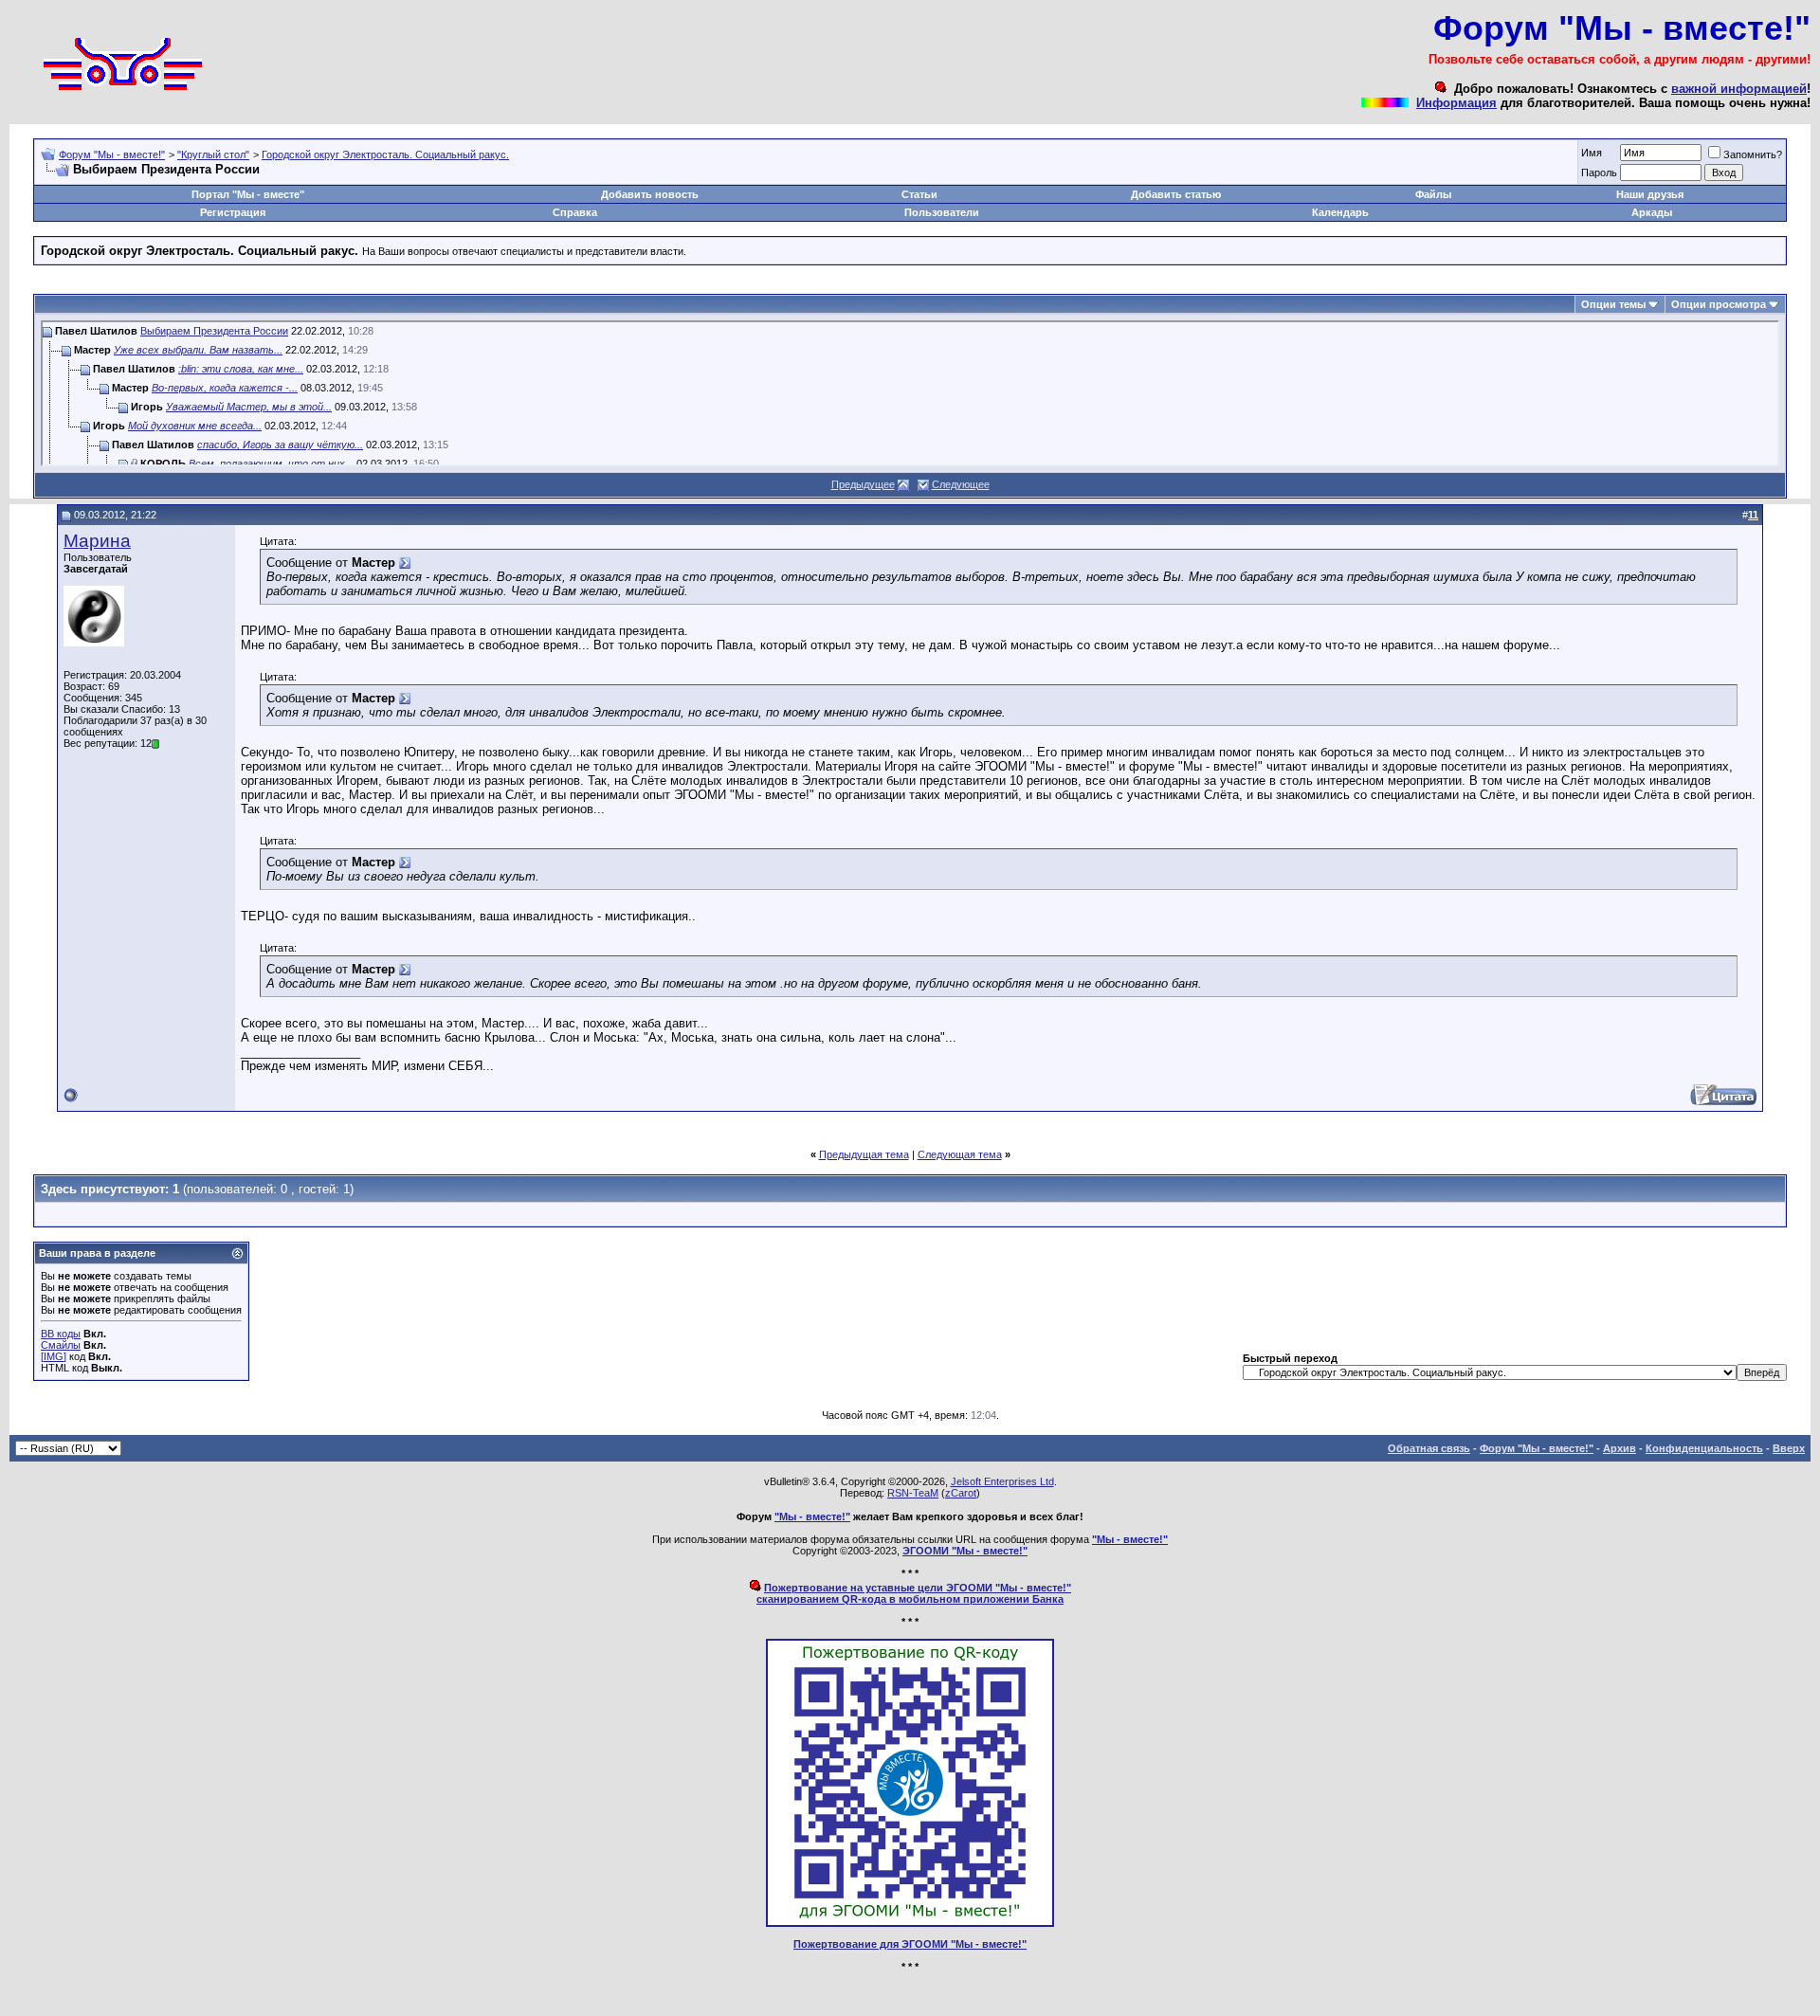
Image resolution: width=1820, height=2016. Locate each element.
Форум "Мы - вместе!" (112, 154)
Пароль (1599, 173)
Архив (1620, 1448)
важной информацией (1739, 89)
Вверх (1789, 1448)
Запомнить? (1753, 154)
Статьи (919, 194)
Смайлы (61, 1345)
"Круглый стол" (213, 154)
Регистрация (233, 212)
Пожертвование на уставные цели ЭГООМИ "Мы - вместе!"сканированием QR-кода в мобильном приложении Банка (914, 1593)
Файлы (1433, 194)
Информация (1456, 103)
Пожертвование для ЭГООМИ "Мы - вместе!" (910, 1944)
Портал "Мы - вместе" (248, 194)
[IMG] (54, 1356)
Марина (97, 541)
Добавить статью (1176, 194)
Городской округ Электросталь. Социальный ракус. (385, 154)
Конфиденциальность (1704, 1448)
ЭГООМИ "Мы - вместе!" (965, 1551)
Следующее (961, 484)
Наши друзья (1650, 194)
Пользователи (942, 212)
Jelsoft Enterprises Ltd (1002, 1481)
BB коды (61, 1334)
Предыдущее (863, 484)
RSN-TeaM (913, 1493)
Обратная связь (1429, 1448)
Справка (575, 212)
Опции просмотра (1719, 304)
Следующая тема (960, 1154)
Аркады (1652, 212)
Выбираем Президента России (214, 331)
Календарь (1340, 212)
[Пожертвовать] (910, 1923)
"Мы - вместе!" (812, 1517)
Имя (1592, 153)
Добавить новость (650, 194)
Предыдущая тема (864, 1154)
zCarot (961, 1493)
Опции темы (1613, 304)
